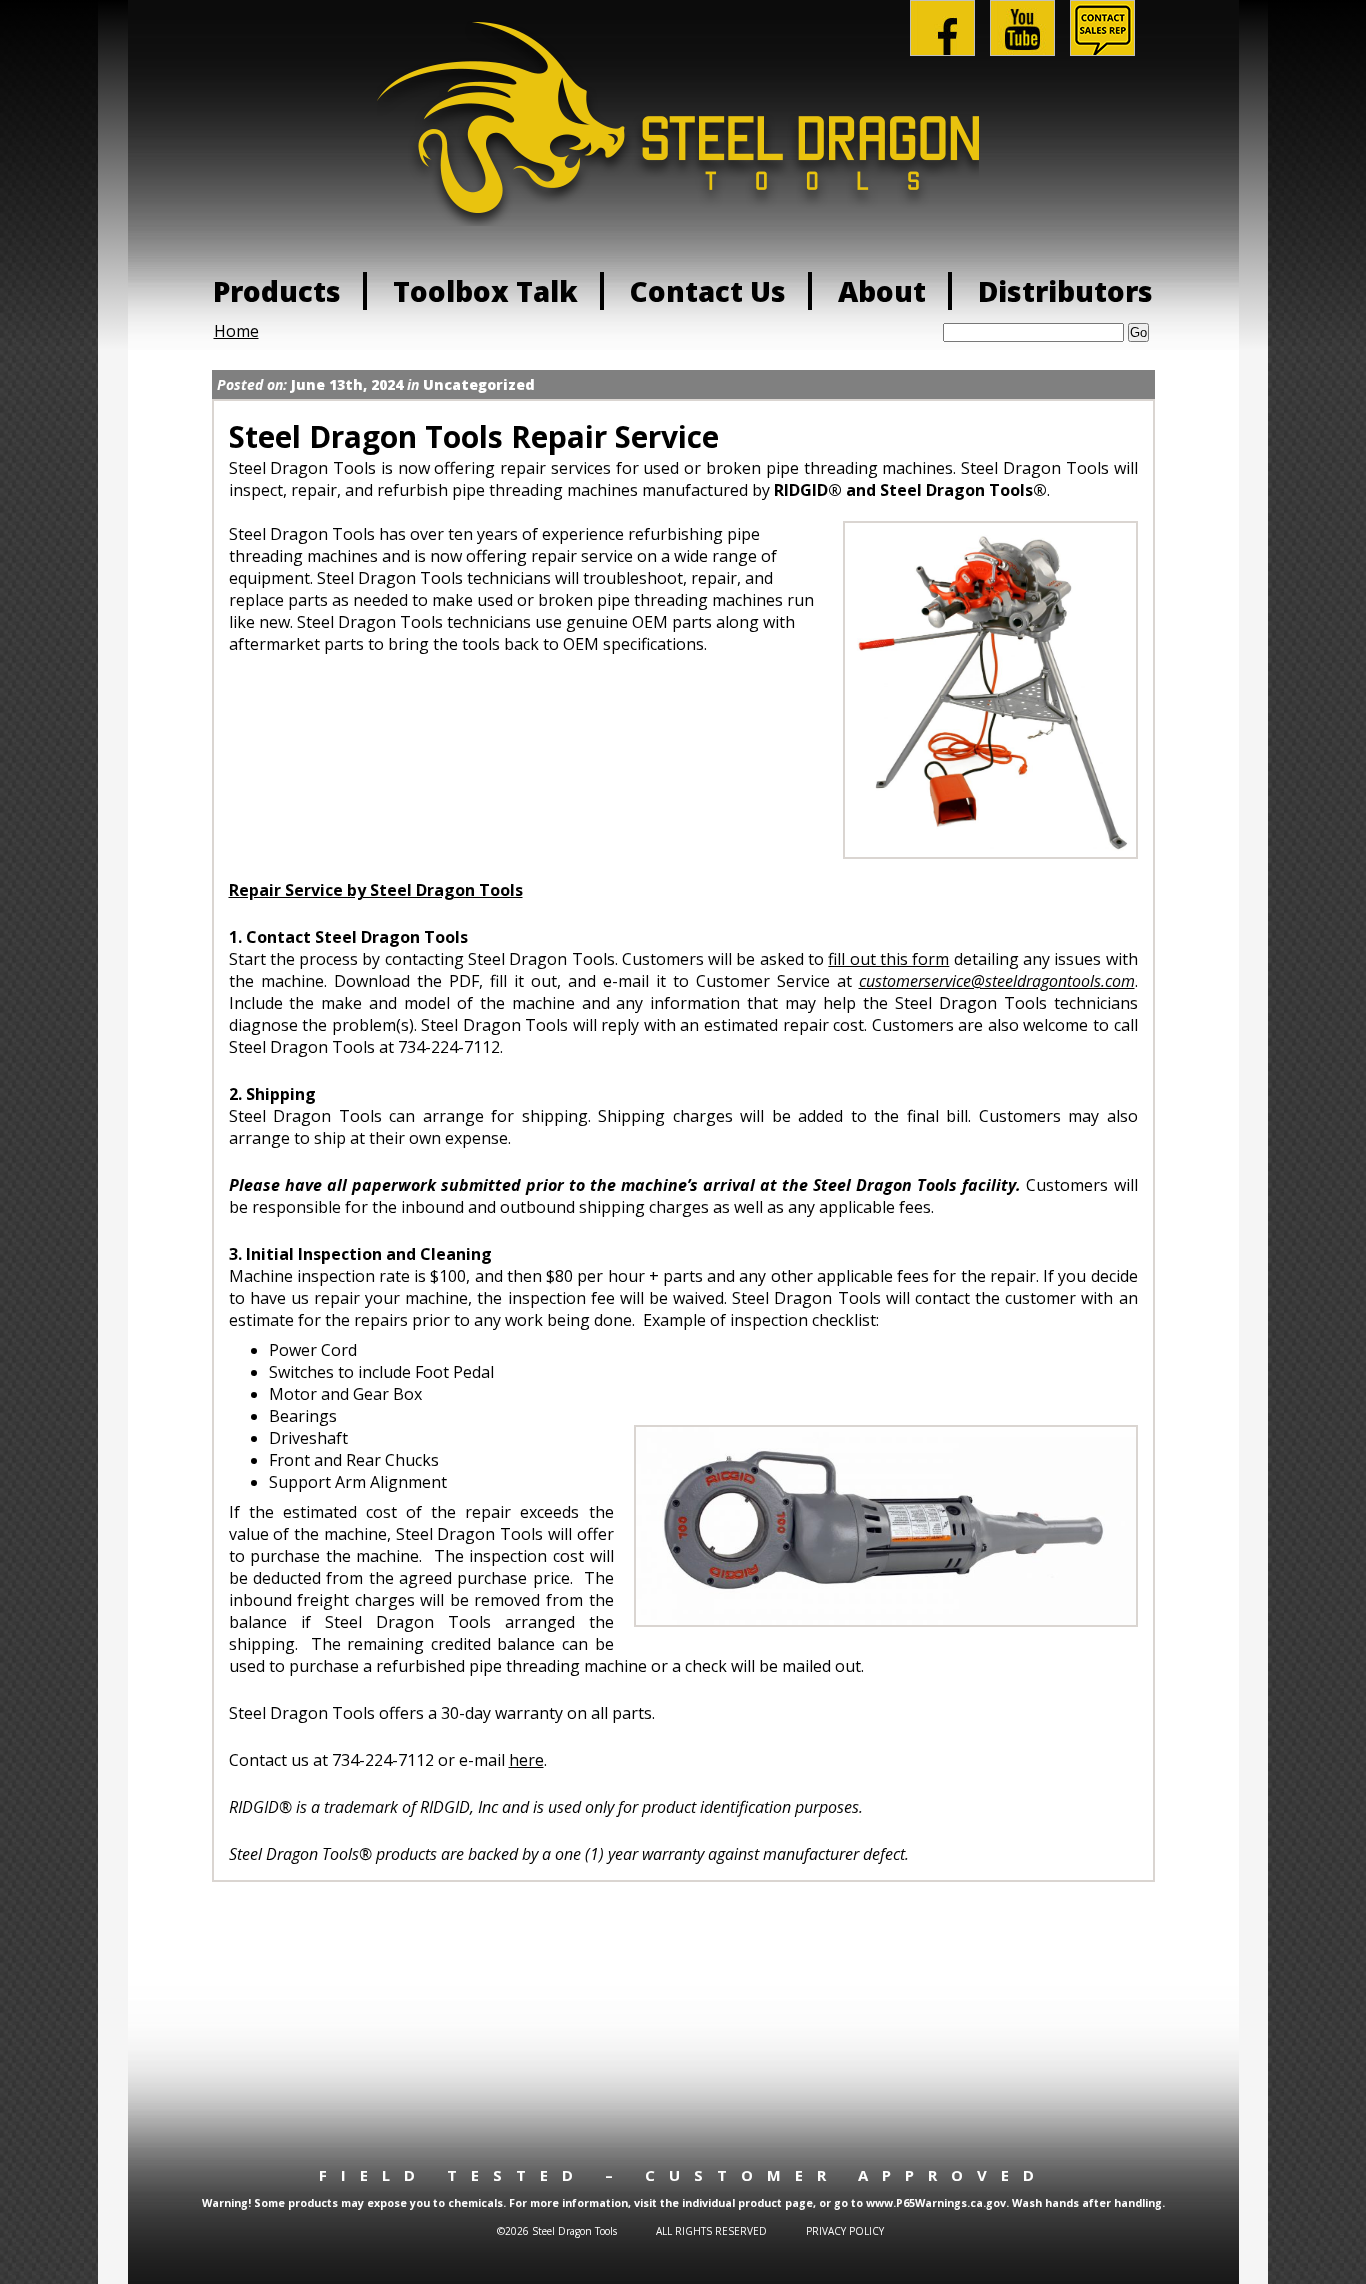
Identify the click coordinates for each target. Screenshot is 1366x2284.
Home (236, 331)
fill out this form (888, 959)
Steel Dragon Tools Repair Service (474, 436)
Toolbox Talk (485, 291)
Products (277, 291)
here (526, 1760)
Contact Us (708, 291)
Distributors (1065, 291)
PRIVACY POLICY (845, 2231)
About (882, 291)
